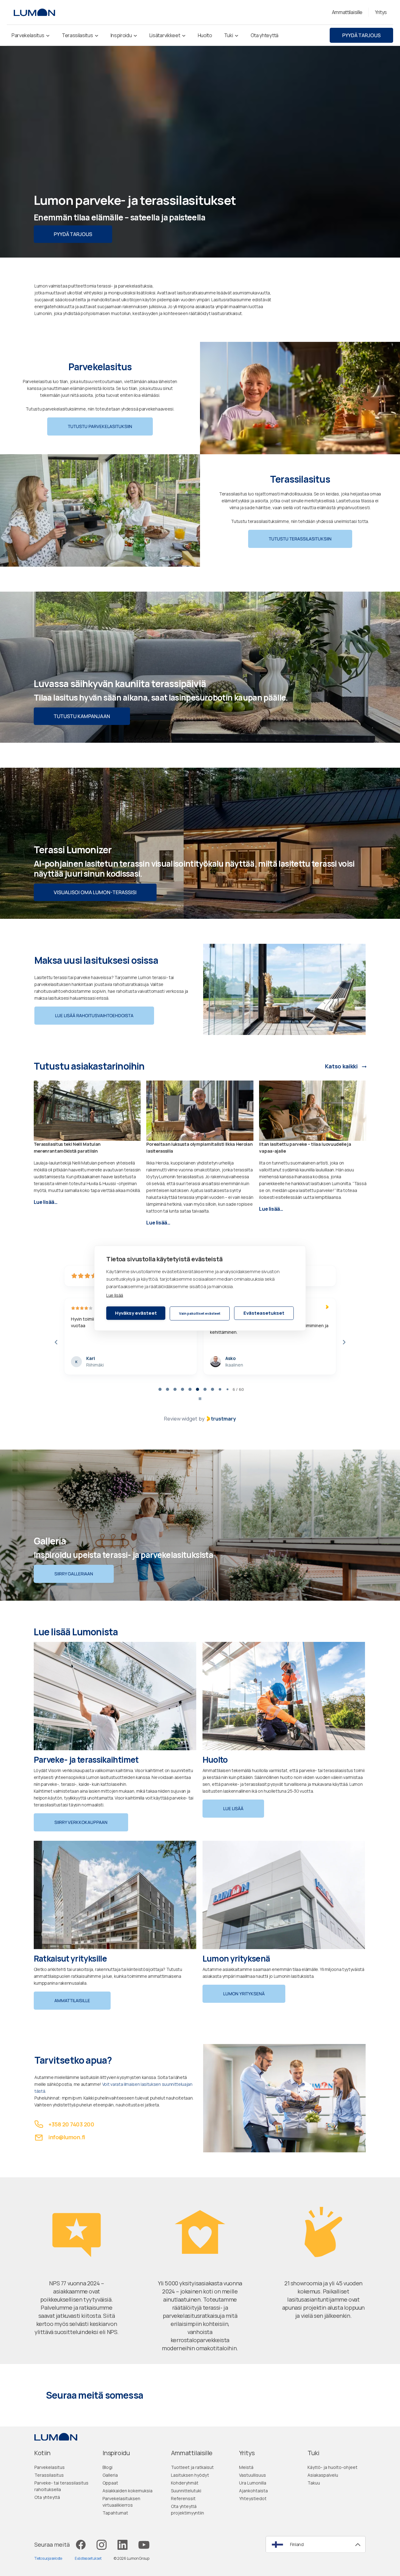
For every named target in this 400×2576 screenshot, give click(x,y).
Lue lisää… (46, 1202)
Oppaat (110, 2485)
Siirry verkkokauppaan (81, 1824)
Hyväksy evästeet (136, 1313)
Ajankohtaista (253, 2493)
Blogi (107, 2469)
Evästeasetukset (264, 1313)
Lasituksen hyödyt (190, 2477)
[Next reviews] (344, 1343)
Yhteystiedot (253, 2501)
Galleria (110, 2477)
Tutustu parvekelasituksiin (100, 426)
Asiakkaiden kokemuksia (127, 2493)
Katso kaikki (341, 1066)
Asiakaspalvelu (323, 2477)
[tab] (156, 1391)
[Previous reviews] (56, 1343)
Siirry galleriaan (74, 1576)
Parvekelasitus (50, 2469)
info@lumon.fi (67, 2139)
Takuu (314, 2485)
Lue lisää (115, 1295)
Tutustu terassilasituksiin (300, 539)
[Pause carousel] (200, 1401)
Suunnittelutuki (186, 2493)
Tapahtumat (115, 2515)
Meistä (246, 2469)
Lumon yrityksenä (244, 1996)
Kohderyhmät (185, 2485)
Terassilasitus (49, 2477)
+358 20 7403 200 (71, 2126)
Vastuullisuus (252, 2477)
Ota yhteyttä (47, 2499)
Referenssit (183, 2501)
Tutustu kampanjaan (82, 716)
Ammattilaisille (72, 2003)
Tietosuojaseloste (48, 2561)
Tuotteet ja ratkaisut (192, 2469)
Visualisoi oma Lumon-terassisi (95, 892)
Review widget (181, 1421)
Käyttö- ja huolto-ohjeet (332, 2469)
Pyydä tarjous (361, 35)
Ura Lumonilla (253, 2485)
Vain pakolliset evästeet (200, 1313)
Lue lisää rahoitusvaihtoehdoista (94, 1015)
